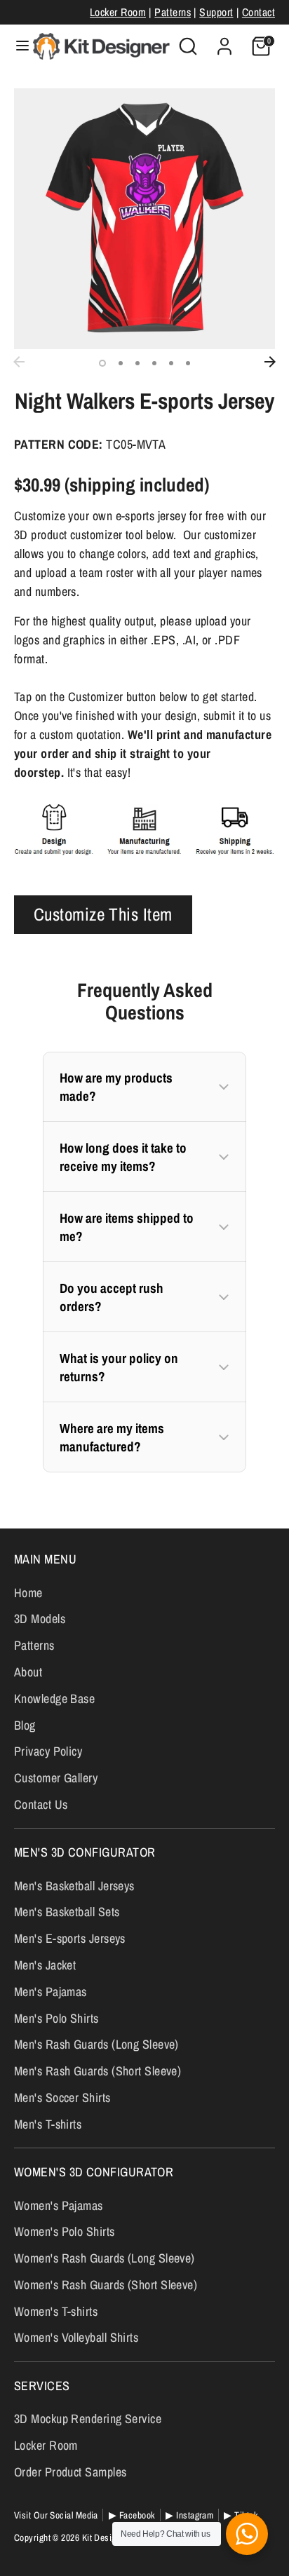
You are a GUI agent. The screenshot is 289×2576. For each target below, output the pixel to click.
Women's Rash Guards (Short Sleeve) (106, 2285)
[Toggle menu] (17, 46)
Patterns (173, 12)
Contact (258, 12)
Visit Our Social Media (56, 2515)
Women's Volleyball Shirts (76, 2337)
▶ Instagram (189, 2515)
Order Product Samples (70, 2472)
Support (216, 12)
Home (28, 1593)
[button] (144, 1087)
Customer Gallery (56, 1778)
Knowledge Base (54, 1699)
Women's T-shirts (56, 2311)
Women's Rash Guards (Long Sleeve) (105, 2258)
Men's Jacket (45, 1965)
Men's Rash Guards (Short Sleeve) (98, 2071)
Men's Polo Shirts (56, 2018)
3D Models (40, 1619)
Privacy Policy (48, 1751)
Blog (25, 1725)
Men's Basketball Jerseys (74, 1886)
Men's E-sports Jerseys (70, 1938)
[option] (144, 219)
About (28, 1672)
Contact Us (41, 1804)
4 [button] (154, 363)
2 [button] (121, 363)
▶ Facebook (132, 2515)
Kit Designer (105, 2537)
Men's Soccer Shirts (62, 2097)
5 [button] (171, 363)
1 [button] (102, 363)
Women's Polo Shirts (65, 2231)
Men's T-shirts (48, 2124)
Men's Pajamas (51, 1992)
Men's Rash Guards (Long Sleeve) (96, 2044)
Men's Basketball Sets (67, 1912)
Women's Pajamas (59, 2205)
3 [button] (137, 363)
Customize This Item (103, 914)
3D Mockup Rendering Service (88, 2419)
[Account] (224, 42)
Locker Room (118, 12)
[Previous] (19, 362)
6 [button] (188, 363)
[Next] (270, 362)
